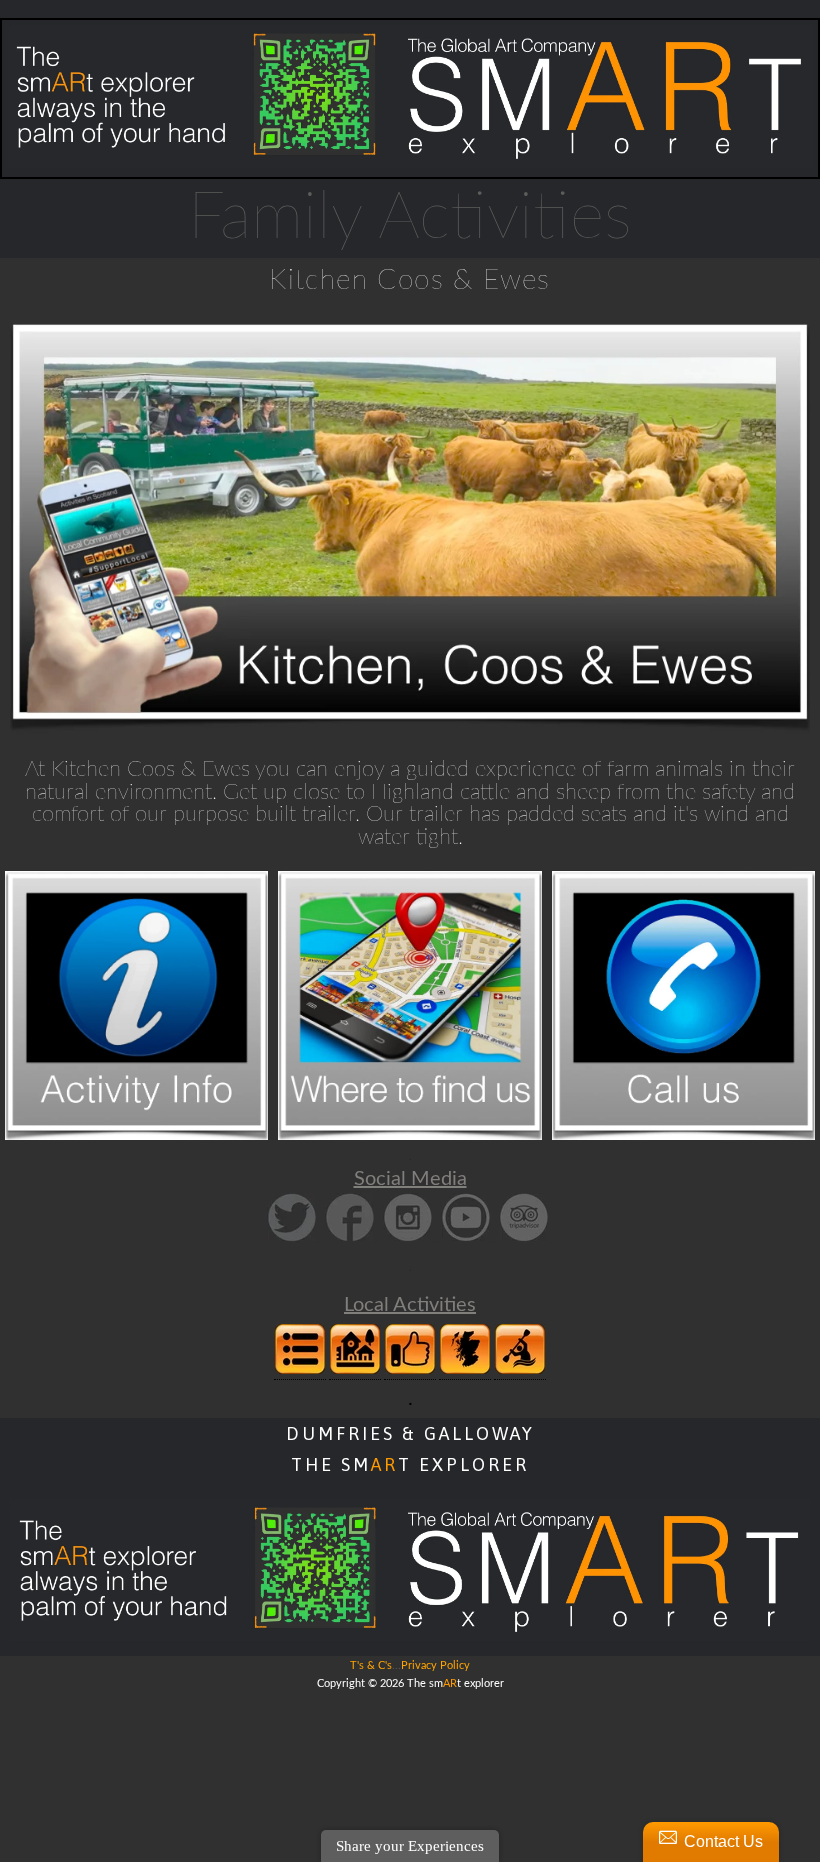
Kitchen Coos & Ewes (410, 280)
